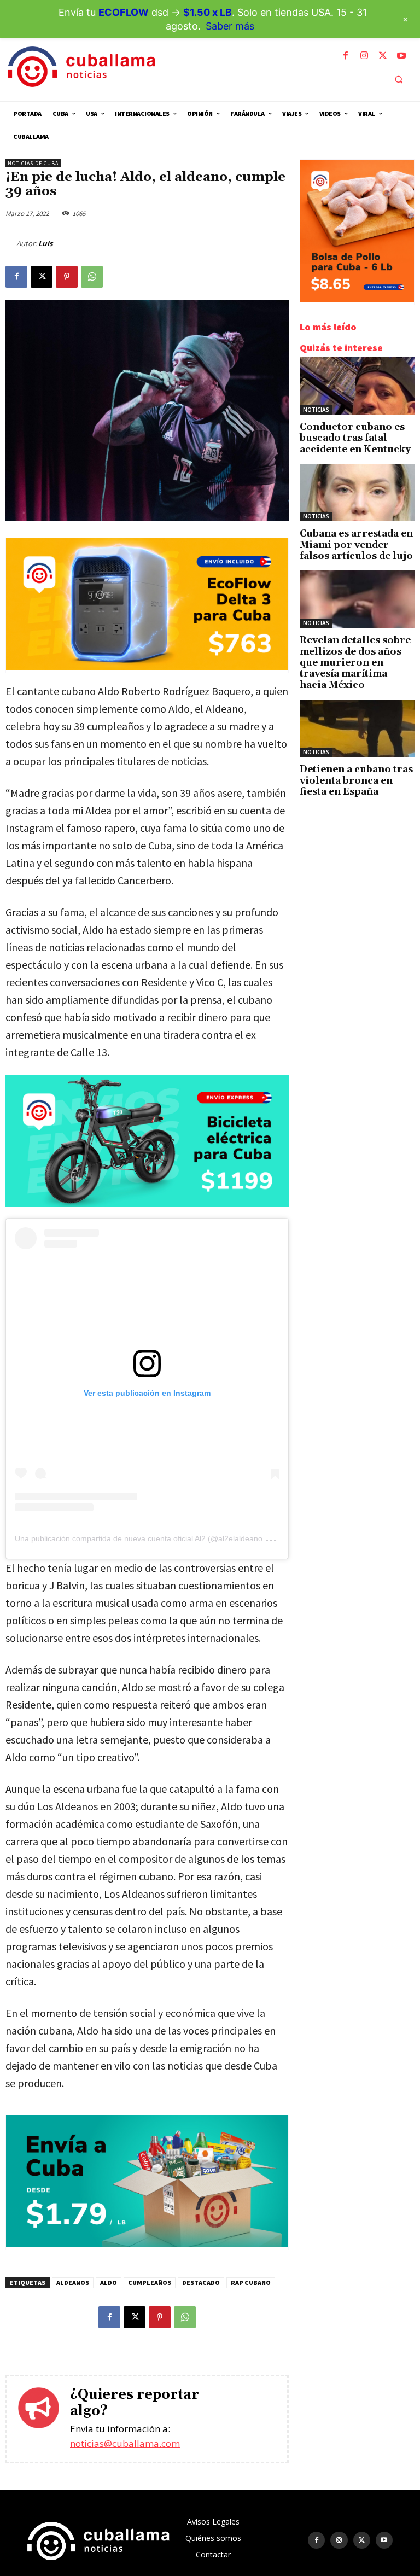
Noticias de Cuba (33, 163)
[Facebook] (346, 56)
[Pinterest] (67, 277)
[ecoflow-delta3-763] (147, 667)
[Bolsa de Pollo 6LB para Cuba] (357, 299)
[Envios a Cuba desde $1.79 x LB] (147, 2244)
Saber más (230, 26)
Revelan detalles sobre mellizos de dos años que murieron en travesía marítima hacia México (355, 663)
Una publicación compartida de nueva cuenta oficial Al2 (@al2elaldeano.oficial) (151, 1538)
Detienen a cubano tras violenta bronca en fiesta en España (356, 781)
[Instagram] (364, 56)
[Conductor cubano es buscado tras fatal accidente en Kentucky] (357, 386)
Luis (45, 243)
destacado (201, 2283)
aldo (109, 2283)
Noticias (316, 410)
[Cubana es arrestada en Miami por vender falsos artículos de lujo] (357, 493)
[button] (399, 79)
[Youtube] (401, 56)
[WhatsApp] (92, 277)
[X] (383, 56)
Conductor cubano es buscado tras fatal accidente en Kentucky (355, 438)
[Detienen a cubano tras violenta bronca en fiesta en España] (357, 728)
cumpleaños (150, 2283)
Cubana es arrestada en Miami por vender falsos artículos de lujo (356, 545)
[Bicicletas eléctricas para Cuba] (147, 1141)
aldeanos (73, 2283)
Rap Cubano (251, 2283)
